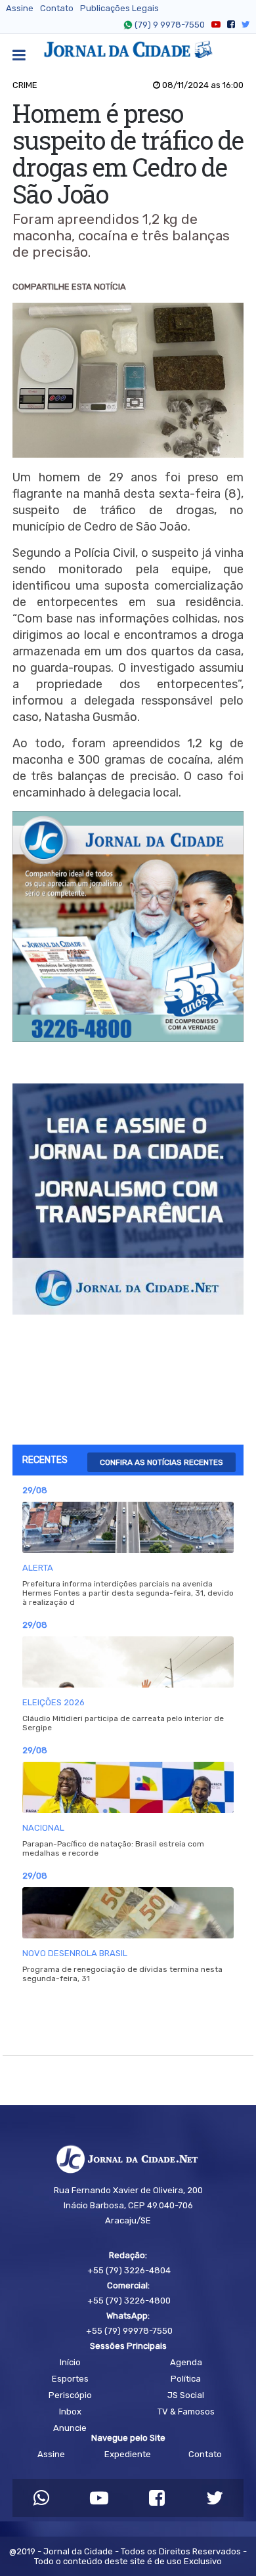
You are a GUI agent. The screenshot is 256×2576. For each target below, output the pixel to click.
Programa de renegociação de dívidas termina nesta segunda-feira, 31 (122, 1974)
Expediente (128, 2454)
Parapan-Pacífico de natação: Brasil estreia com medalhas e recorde (113, 1848)
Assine (20, 8)
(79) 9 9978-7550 (170, 25)
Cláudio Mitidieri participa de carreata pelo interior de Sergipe (123, 1723)
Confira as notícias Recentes (161, 1462)
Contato (57, 8)
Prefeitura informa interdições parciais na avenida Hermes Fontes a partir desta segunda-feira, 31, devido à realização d (128, 1593)
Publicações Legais (119, 8)
